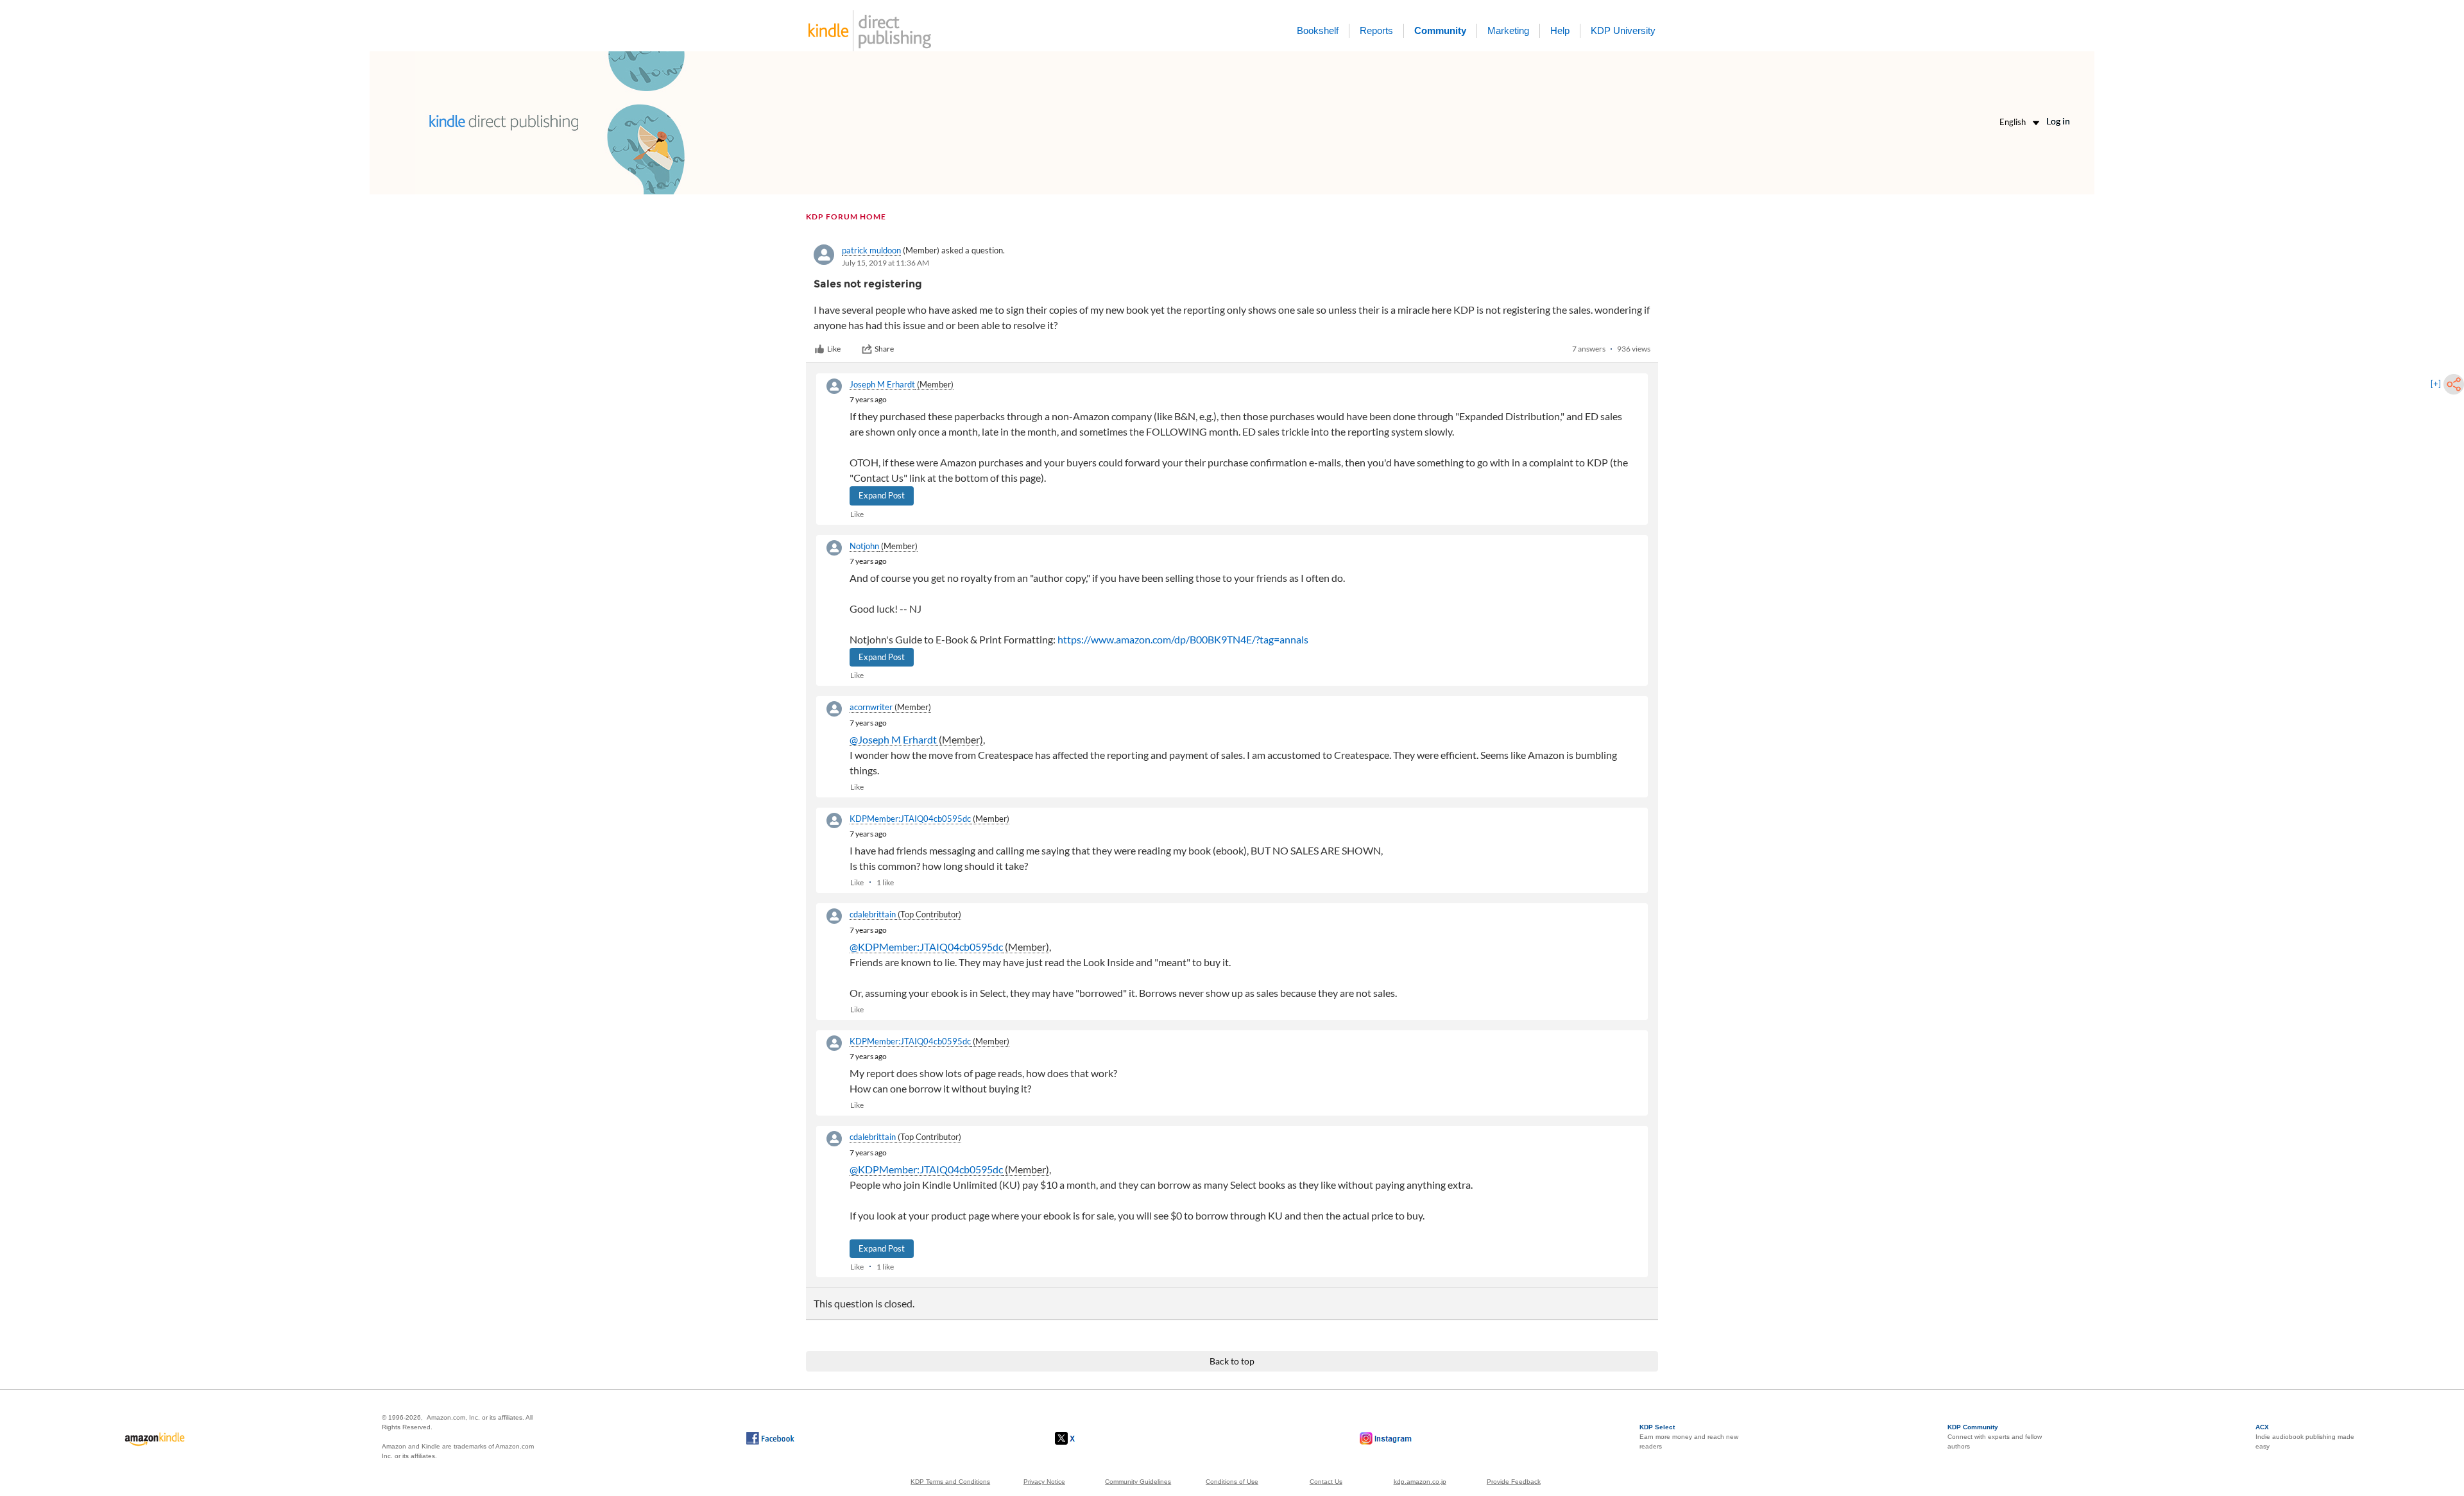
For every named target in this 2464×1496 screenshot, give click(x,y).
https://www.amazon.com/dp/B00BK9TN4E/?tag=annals (1183, 639)
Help (1560, 30)
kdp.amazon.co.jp (1420, 1482)
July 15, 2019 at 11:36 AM (886, 263)
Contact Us (1326, 1482)
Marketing (1508, 30)
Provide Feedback (1514, 1482)
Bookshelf (1318, 30)
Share (884, 349)
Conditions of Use (1232, 1482)
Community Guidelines (1138, 1482)
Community (1440, 30)
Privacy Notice (1044, 1482)
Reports (1376, 30)
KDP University (1623, 30)
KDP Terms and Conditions (950, 1482)
